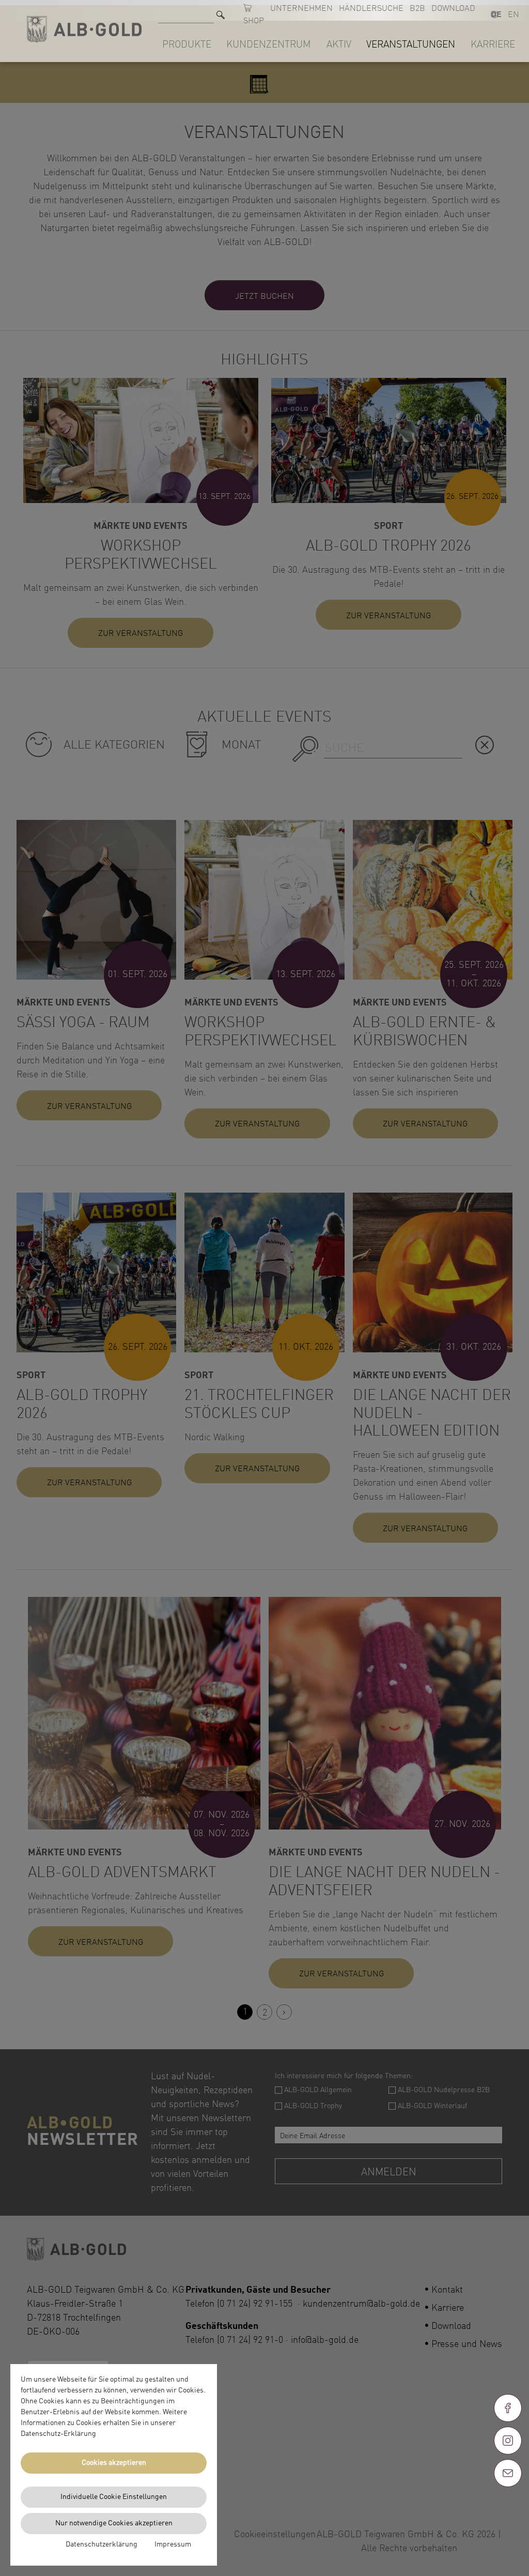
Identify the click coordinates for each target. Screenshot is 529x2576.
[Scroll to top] (508, 2510)
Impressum (173, 2544)
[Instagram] (508, 2441)
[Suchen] (221, 15)
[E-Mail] (508, 2473)
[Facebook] (508, 2408)
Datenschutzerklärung (102, 2544)
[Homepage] (84, 29)
